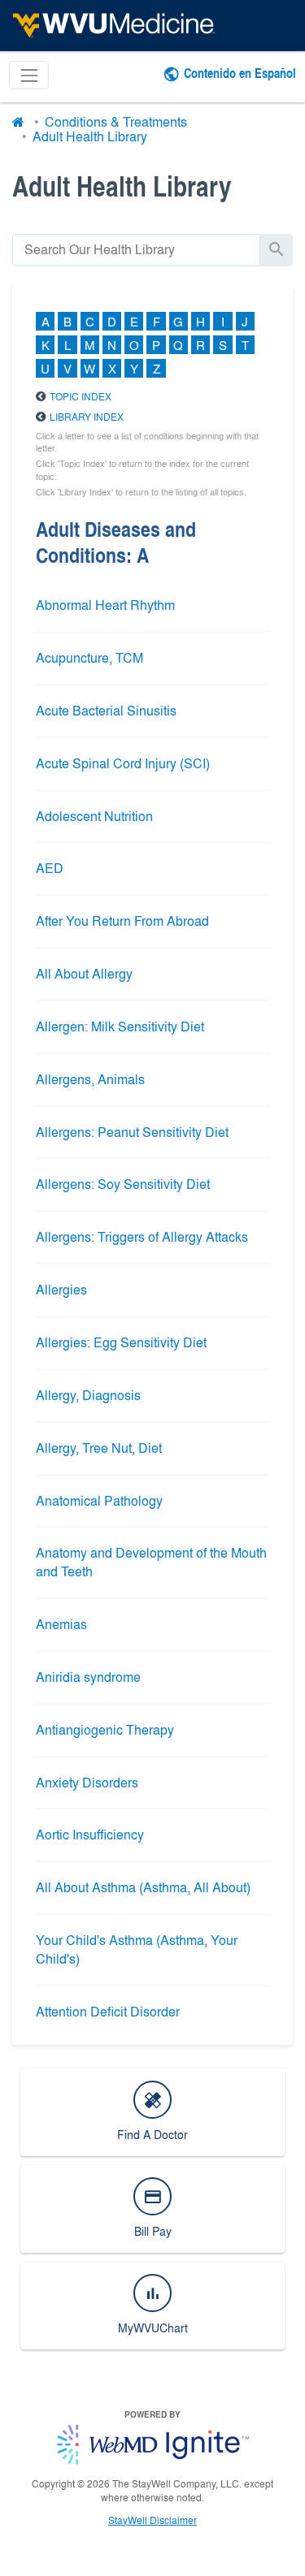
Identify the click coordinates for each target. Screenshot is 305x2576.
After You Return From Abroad (122, 921)
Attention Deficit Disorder (108, 2011)
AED (50, 868)
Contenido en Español (240, 73)
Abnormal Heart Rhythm (105, 605)
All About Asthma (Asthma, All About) (143, 1887)
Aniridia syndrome (88, 1677)
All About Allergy (84, 973)
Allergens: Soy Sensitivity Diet (123, 1184)
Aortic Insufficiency (90, 1834)
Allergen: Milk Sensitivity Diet (120, 1026)
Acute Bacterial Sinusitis (106, 710)
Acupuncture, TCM (89, 657)
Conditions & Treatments (116, 121)
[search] (136, 250)
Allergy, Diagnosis (88, 1395)
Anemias (61, 1624)
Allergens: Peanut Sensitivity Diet (132, 1132)
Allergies (61, 1289)
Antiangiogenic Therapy (105, 1729)
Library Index (87, 417)
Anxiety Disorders (87, 1782)
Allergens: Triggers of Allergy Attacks (142, 1236)
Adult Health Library (90, 136)
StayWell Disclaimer (152, 2520)
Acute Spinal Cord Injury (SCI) (123, 763)
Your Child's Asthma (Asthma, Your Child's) (137, 1949)
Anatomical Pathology (99, 1500)
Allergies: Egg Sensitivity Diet (121, 1342)
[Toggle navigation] (29, 75)
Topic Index (81, 396)
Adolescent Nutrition (94, 816)
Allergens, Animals (90, 1079)
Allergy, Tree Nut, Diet (99, 1448)
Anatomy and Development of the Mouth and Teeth (151, 1562)
